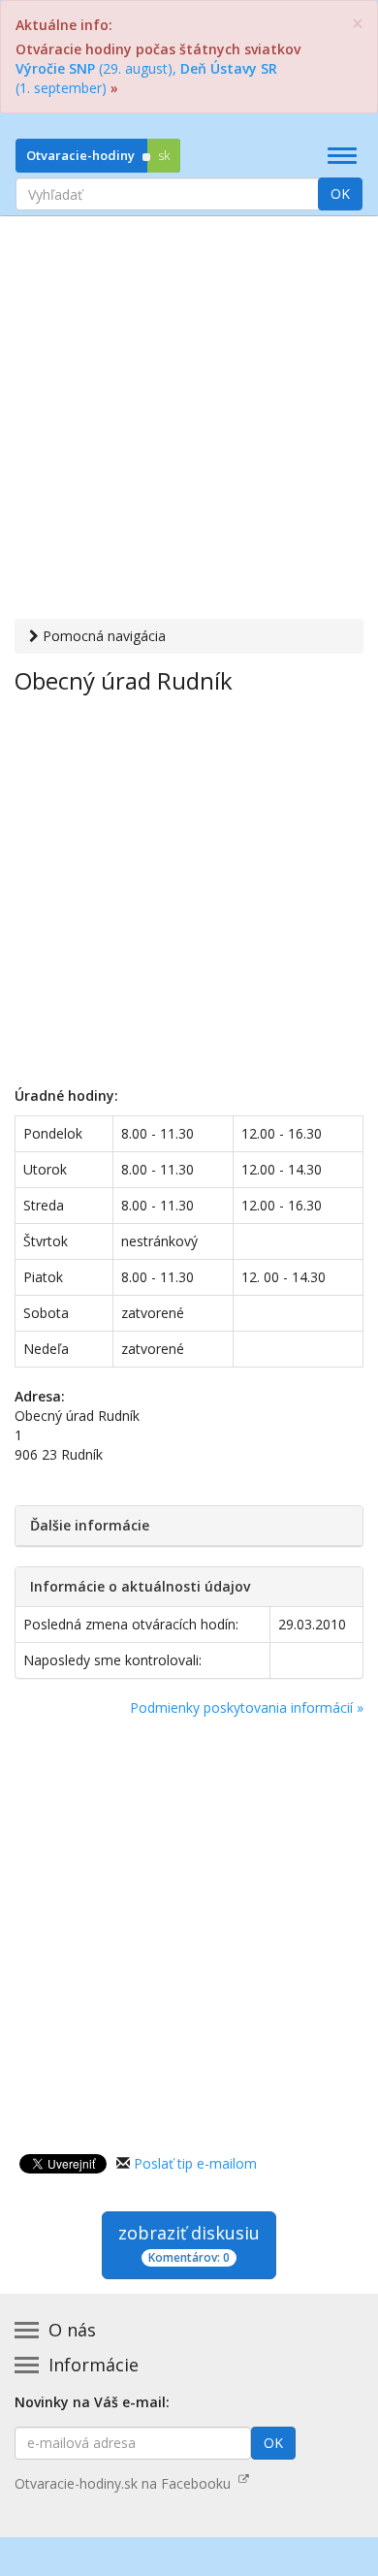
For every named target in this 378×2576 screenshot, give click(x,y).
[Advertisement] (189, 420)
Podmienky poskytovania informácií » (247, 1707)
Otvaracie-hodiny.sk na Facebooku (126, 2483)
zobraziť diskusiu (189, 2243)
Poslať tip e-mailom (195, 2163)
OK (340, 193)
